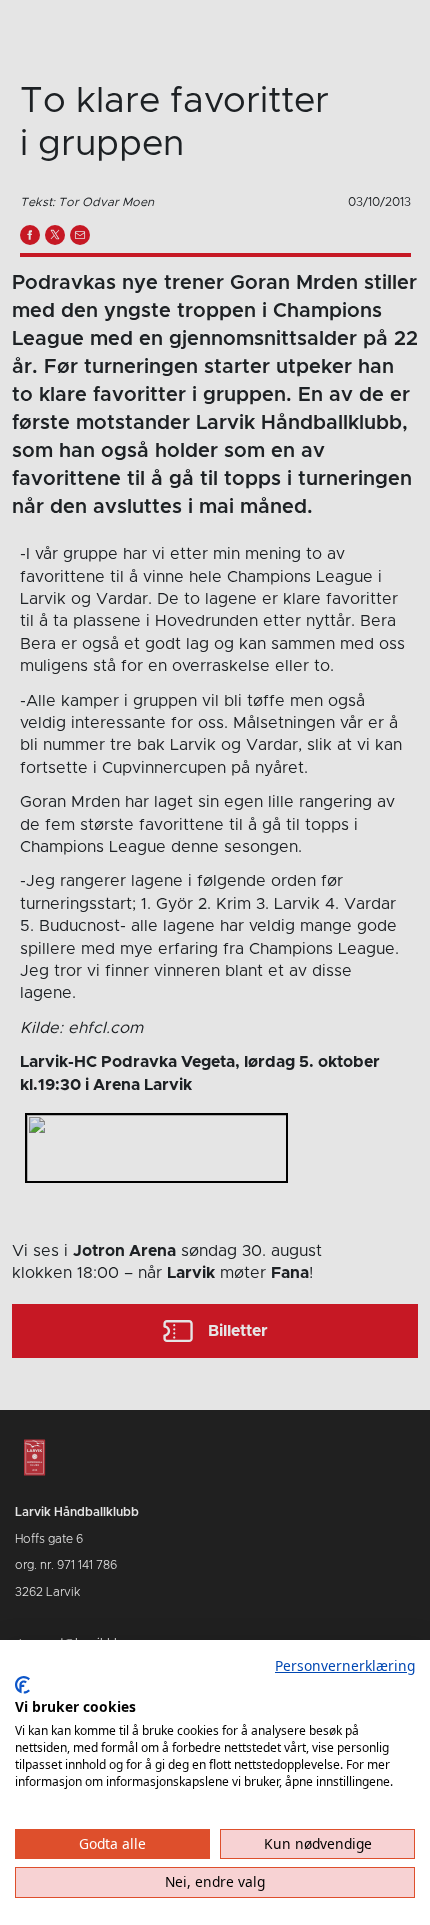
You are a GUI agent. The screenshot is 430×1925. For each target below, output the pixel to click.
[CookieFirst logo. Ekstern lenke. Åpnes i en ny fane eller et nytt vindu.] (22, 1685)
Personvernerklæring (345, 1665)
